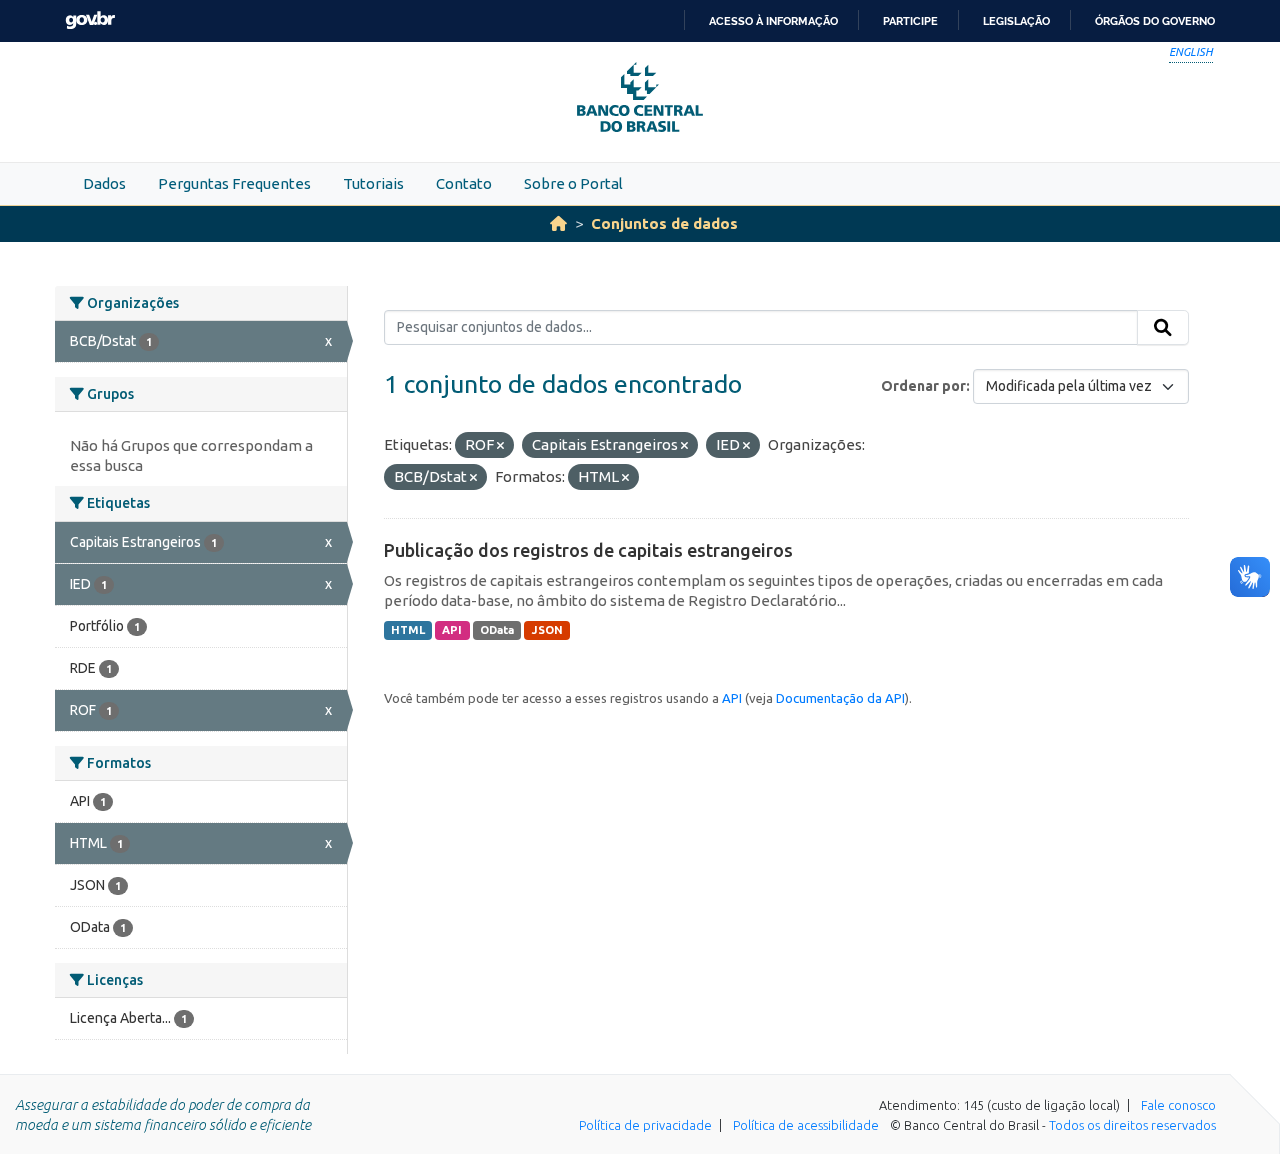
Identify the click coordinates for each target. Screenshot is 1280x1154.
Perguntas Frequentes (234, 183)
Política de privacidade (645, 1125)
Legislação (1016, 21)
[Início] (558, 223)
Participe (910, 21)
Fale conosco (1178, 1105)
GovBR (90, 20)
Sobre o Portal (573, 183)
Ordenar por (923, 386)
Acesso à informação (773, 21)
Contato (464, 183)
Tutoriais (373, 183)
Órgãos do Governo (1155, 21)
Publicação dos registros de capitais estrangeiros (588, 550)
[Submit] (1163, 328)
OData (497, 630)
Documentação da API (840, 698)
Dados (104, 183)
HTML (408, 630)
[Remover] (500, 446)
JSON (547, 630)
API (452, 630)
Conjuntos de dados (664, 223)
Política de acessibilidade (806, 1125)
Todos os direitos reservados (1132, 1125)
